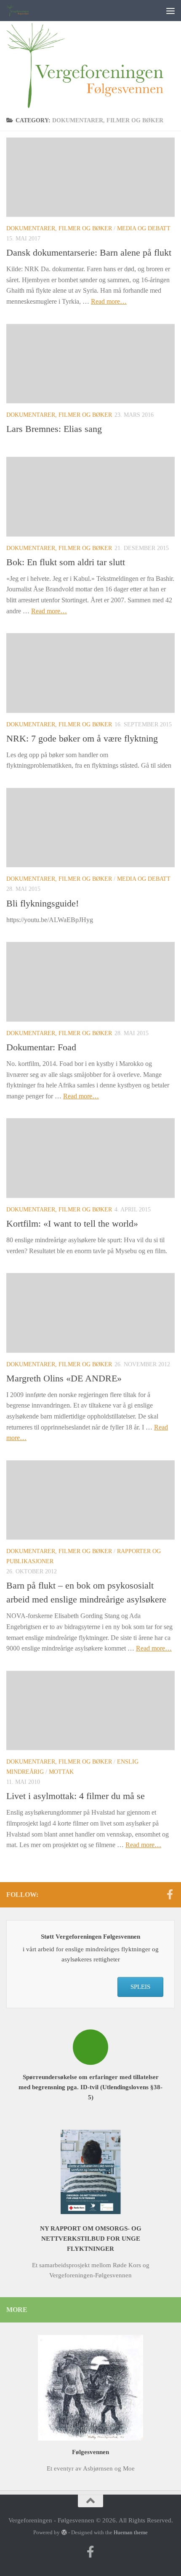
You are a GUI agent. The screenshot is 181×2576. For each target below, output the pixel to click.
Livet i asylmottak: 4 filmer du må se (76, 1796)
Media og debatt (144, 228)
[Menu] (170, 11)
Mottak (61, 1772)
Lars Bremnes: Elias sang (54, 429)
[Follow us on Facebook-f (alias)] (170, 1894)
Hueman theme (131, 2532)
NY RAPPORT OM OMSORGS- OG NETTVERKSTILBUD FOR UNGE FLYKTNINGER (91, 2239)
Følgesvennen (90, 2452)
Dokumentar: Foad (41, 1047)
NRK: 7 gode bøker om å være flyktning (82, 738)
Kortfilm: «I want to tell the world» (72, 1223)
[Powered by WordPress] (64, 2532)
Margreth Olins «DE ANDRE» (64, 1378)
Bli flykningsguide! (43, 903)
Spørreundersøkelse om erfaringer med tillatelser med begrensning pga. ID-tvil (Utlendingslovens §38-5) (90, 2087)
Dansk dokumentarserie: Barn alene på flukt (89, 252)
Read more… (109, 301)
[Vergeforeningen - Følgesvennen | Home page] (23, 11)
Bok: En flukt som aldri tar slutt (66, 562)
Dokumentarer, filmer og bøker (59, 228)
